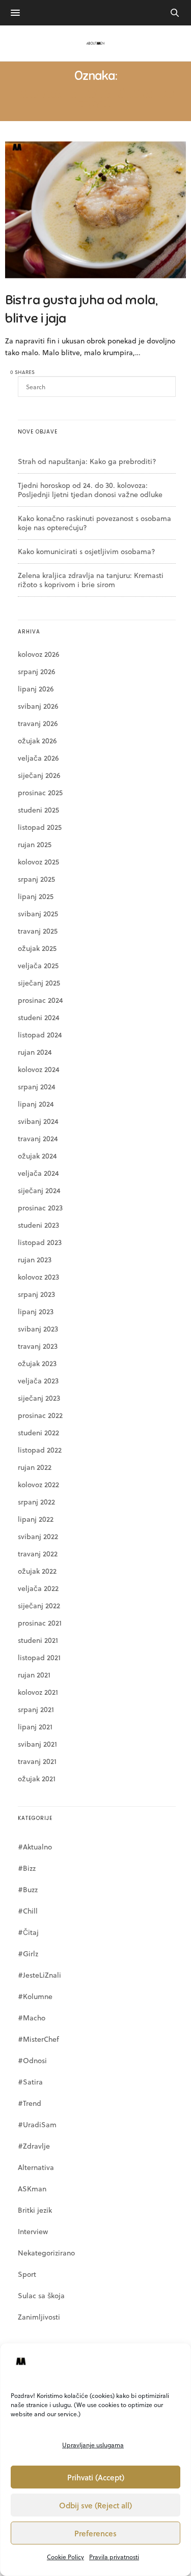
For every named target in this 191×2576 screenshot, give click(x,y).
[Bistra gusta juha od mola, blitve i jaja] (95, 210)
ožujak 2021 (37, 1778)
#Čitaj (28, 1932)
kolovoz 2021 (38, 1692)
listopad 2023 (40, 1242)
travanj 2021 (37, 1761)
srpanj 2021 (36, 1709)
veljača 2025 (38, 965)
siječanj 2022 (39, 1605)
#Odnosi (32, 2060)
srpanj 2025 (36, 879)
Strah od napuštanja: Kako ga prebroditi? (87, 461)
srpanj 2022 (36, 1502)
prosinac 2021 (40, 1623)
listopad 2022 (40, 1450)
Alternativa (36, 2167)
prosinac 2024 (40, 1000)
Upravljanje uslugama (93, 2445)
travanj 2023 (38, 1346)
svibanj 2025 (38, 914)
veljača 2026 (38, 758)
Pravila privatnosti (114, 2557)
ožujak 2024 (37, 1156)
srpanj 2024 (37, 1087)
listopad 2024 (40, 1035)
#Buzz (28, 1889)
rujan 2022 (35, 1467)
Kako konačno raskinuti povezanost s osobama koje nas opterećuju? (94, 523)
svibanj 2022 (38, 1536)
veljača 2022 (38, 1588)
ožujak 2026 (37, 741)
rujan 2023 (35, 1260)
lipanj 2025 (36, 896)
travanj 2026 (38, 723)
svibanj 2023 (38, 1329)
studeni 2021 (38, 1640)
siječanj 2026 (39, 775)
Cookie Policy (65, 2557)
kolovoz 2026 (38, 654)
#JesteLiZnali (39, 1975)
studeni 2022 (38, 1432)
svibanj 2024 (38, 1121)
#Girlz (28, 1953)
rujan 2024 (35, 1052)
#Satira (30, 2082)
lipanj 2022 (36, 1519)
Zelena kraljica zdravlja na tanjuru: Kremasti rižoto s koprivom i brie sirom (91, 580)
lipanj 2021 (35, 1727)
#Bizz (27, 1868)
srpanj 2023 (36, 1294)
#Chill (28, 1911)
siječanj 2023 (39, 1398)
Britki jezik (35, 2210)
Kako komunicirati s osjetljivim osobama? (87, 551)
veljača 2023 (38, 1381)
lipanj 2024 (36, 1104)
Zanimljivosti (39, 2317)
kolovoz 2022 (38, 1484)
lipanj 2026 (36, 689)
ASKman (32, 2189)
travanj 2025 (38, 931)
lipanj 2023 (36, 1311)
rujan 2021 (34, 1675)
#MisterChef (38, 2039)
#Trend (30, 2103)
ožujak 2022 (37, 1571)
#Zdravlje (34, 2146)
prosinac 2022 (40, 1415)
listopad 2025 (40, 827)
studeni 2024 (39, 1017)
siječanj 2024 (39, 1190)
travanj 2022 (38, 1554)
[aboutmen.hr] (96, 43)
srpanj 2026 (36, 671)
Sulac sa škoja (41, 2295)
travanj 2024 (38, 1138)
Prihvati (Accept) (96, 2477)
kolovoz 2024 (39, 1069)
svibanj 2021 (37, 1744)
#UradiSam (37, 2124)
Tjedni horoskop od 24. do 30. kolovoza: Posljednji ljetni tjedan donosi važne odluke (90, 490)
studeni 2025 (38, 810)
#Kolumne (35, 1996)
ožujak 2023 (37, 1363)
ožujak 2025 (37, 948)
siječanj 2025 (39, 983)
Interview (33, 2231)
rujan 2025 (35, 844)
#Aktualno (35, 1847)
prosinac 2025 (40, 792)
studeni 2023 (38, 1225)
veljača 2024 (38, 1173)
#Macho (32, 2018)
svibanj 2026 (38, 706)
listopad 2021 (39, 1657)
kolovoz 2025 (38, 862)
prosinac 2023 (40, 1208)
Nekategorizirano (46, 2253)
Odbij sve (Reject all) (95, 2505)
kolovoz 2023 (38, 1277)
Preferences (95, 2533)
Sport (27, 2274)
